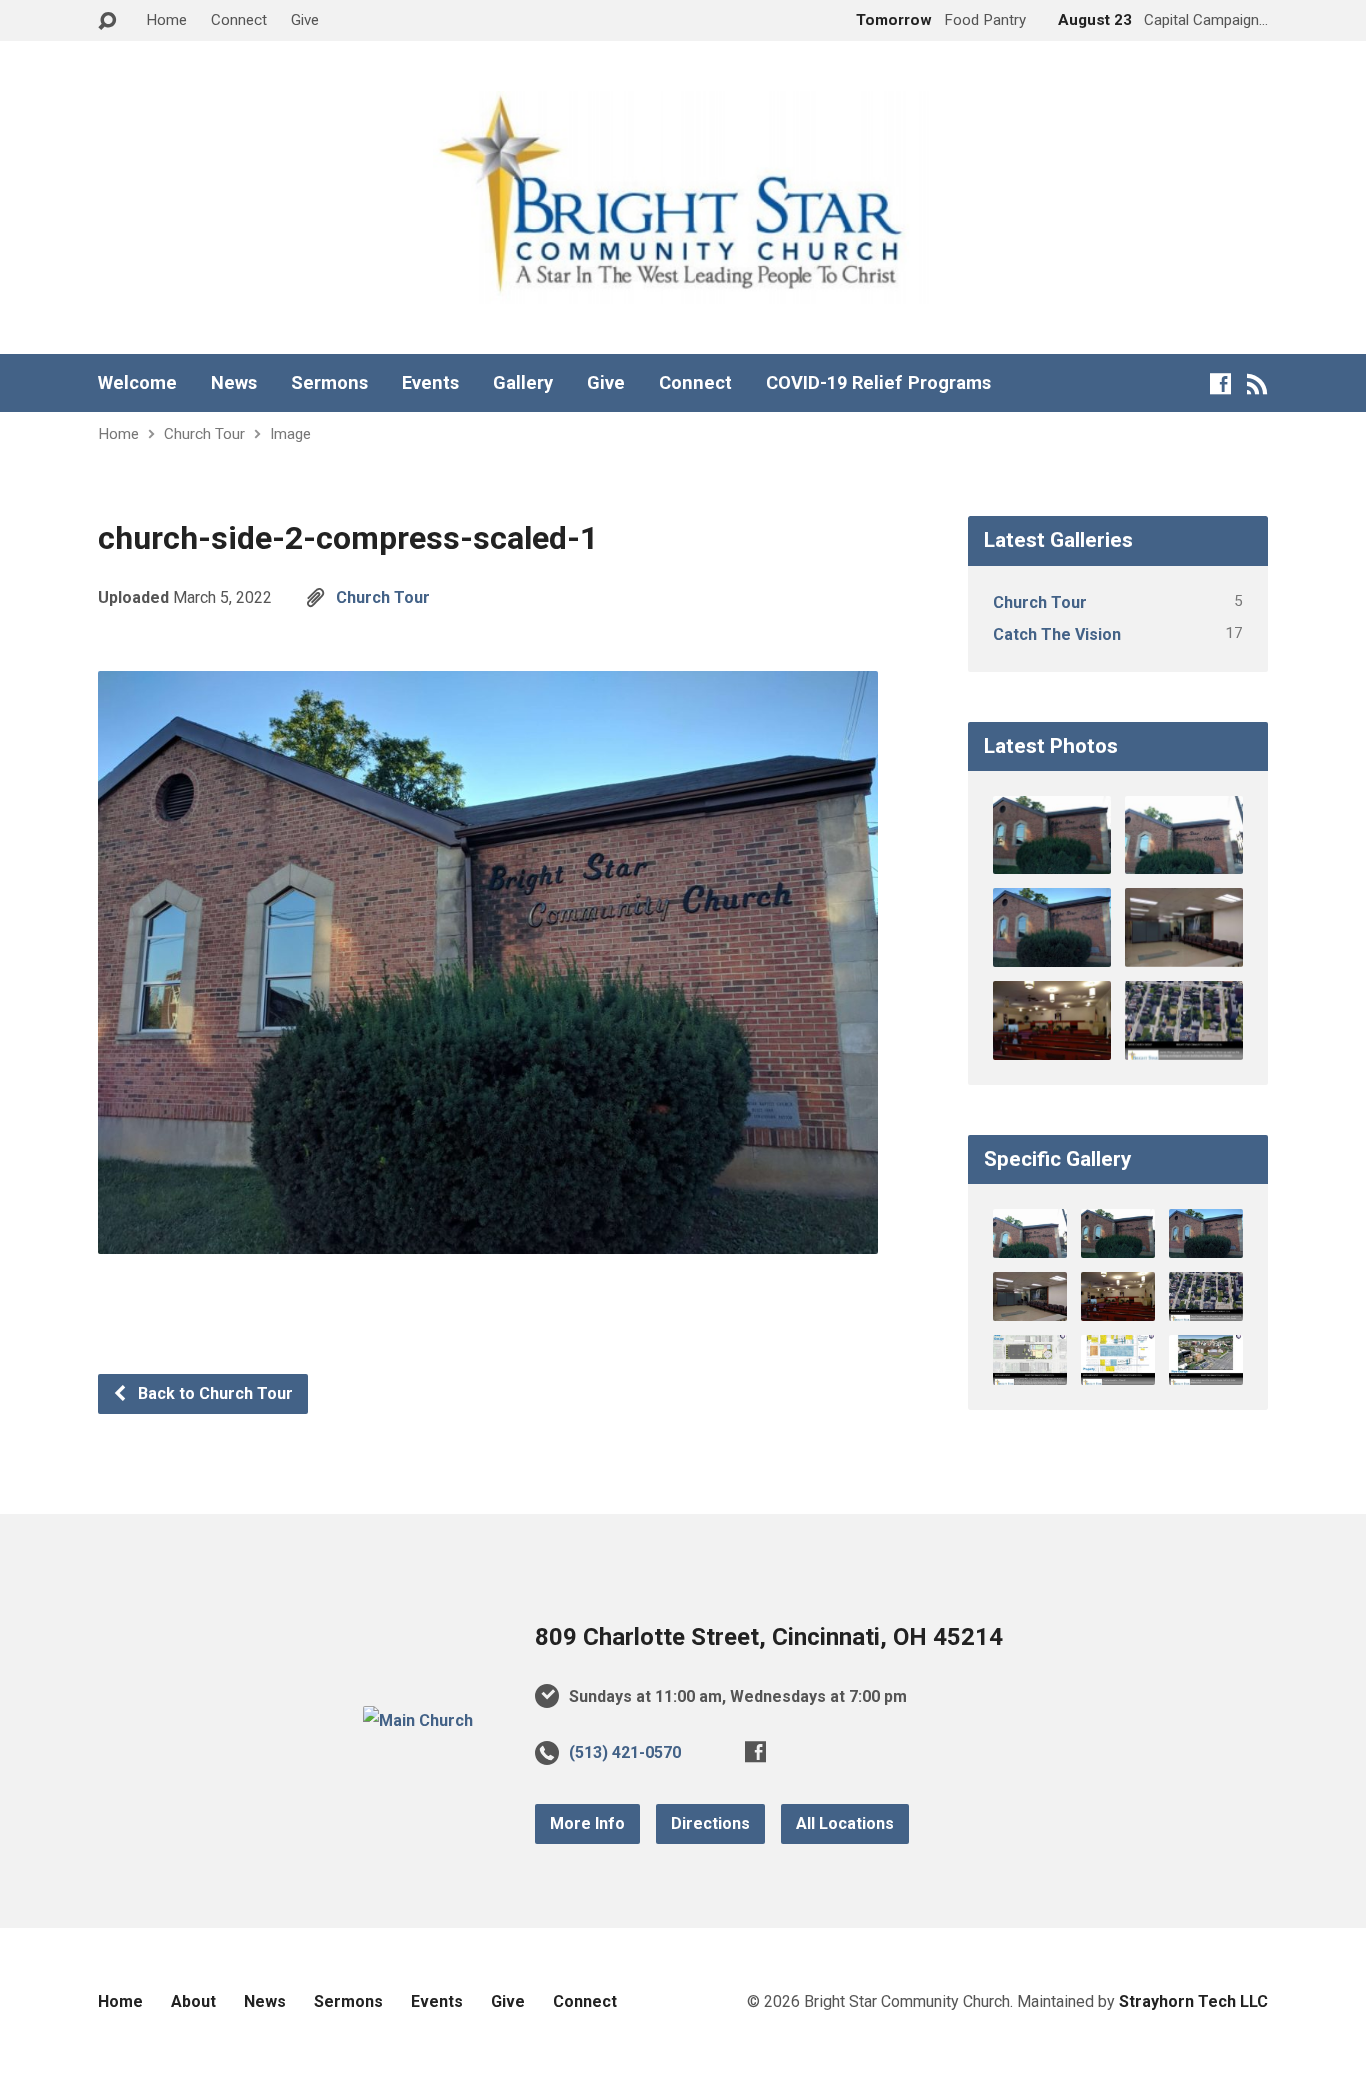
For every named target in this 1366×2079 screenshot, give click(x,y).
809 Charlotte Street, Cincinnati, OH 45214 (769, 1637)
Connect (239, 20)
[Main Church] (418, 1720)
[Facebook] (1220, 383)
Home (166, 20)
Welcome (137, 383)
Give (305, 20)
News (234, 383)
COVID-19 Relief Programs (878, 383)
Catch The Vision (1057, 634)
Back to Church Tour (213, 1393)
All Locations (845, 1823)
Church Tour (204, 434)
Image (290, 434)
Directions (710, 1823)
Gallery (523, 383)
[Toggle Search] (107, 21)
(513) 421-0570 (625, 1752)
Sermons (329, 383)
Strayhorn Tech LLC (1193, 2001)
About (193, 2001)
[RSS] (1257, 383)
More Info (587, 1823)
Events (430, 383)
